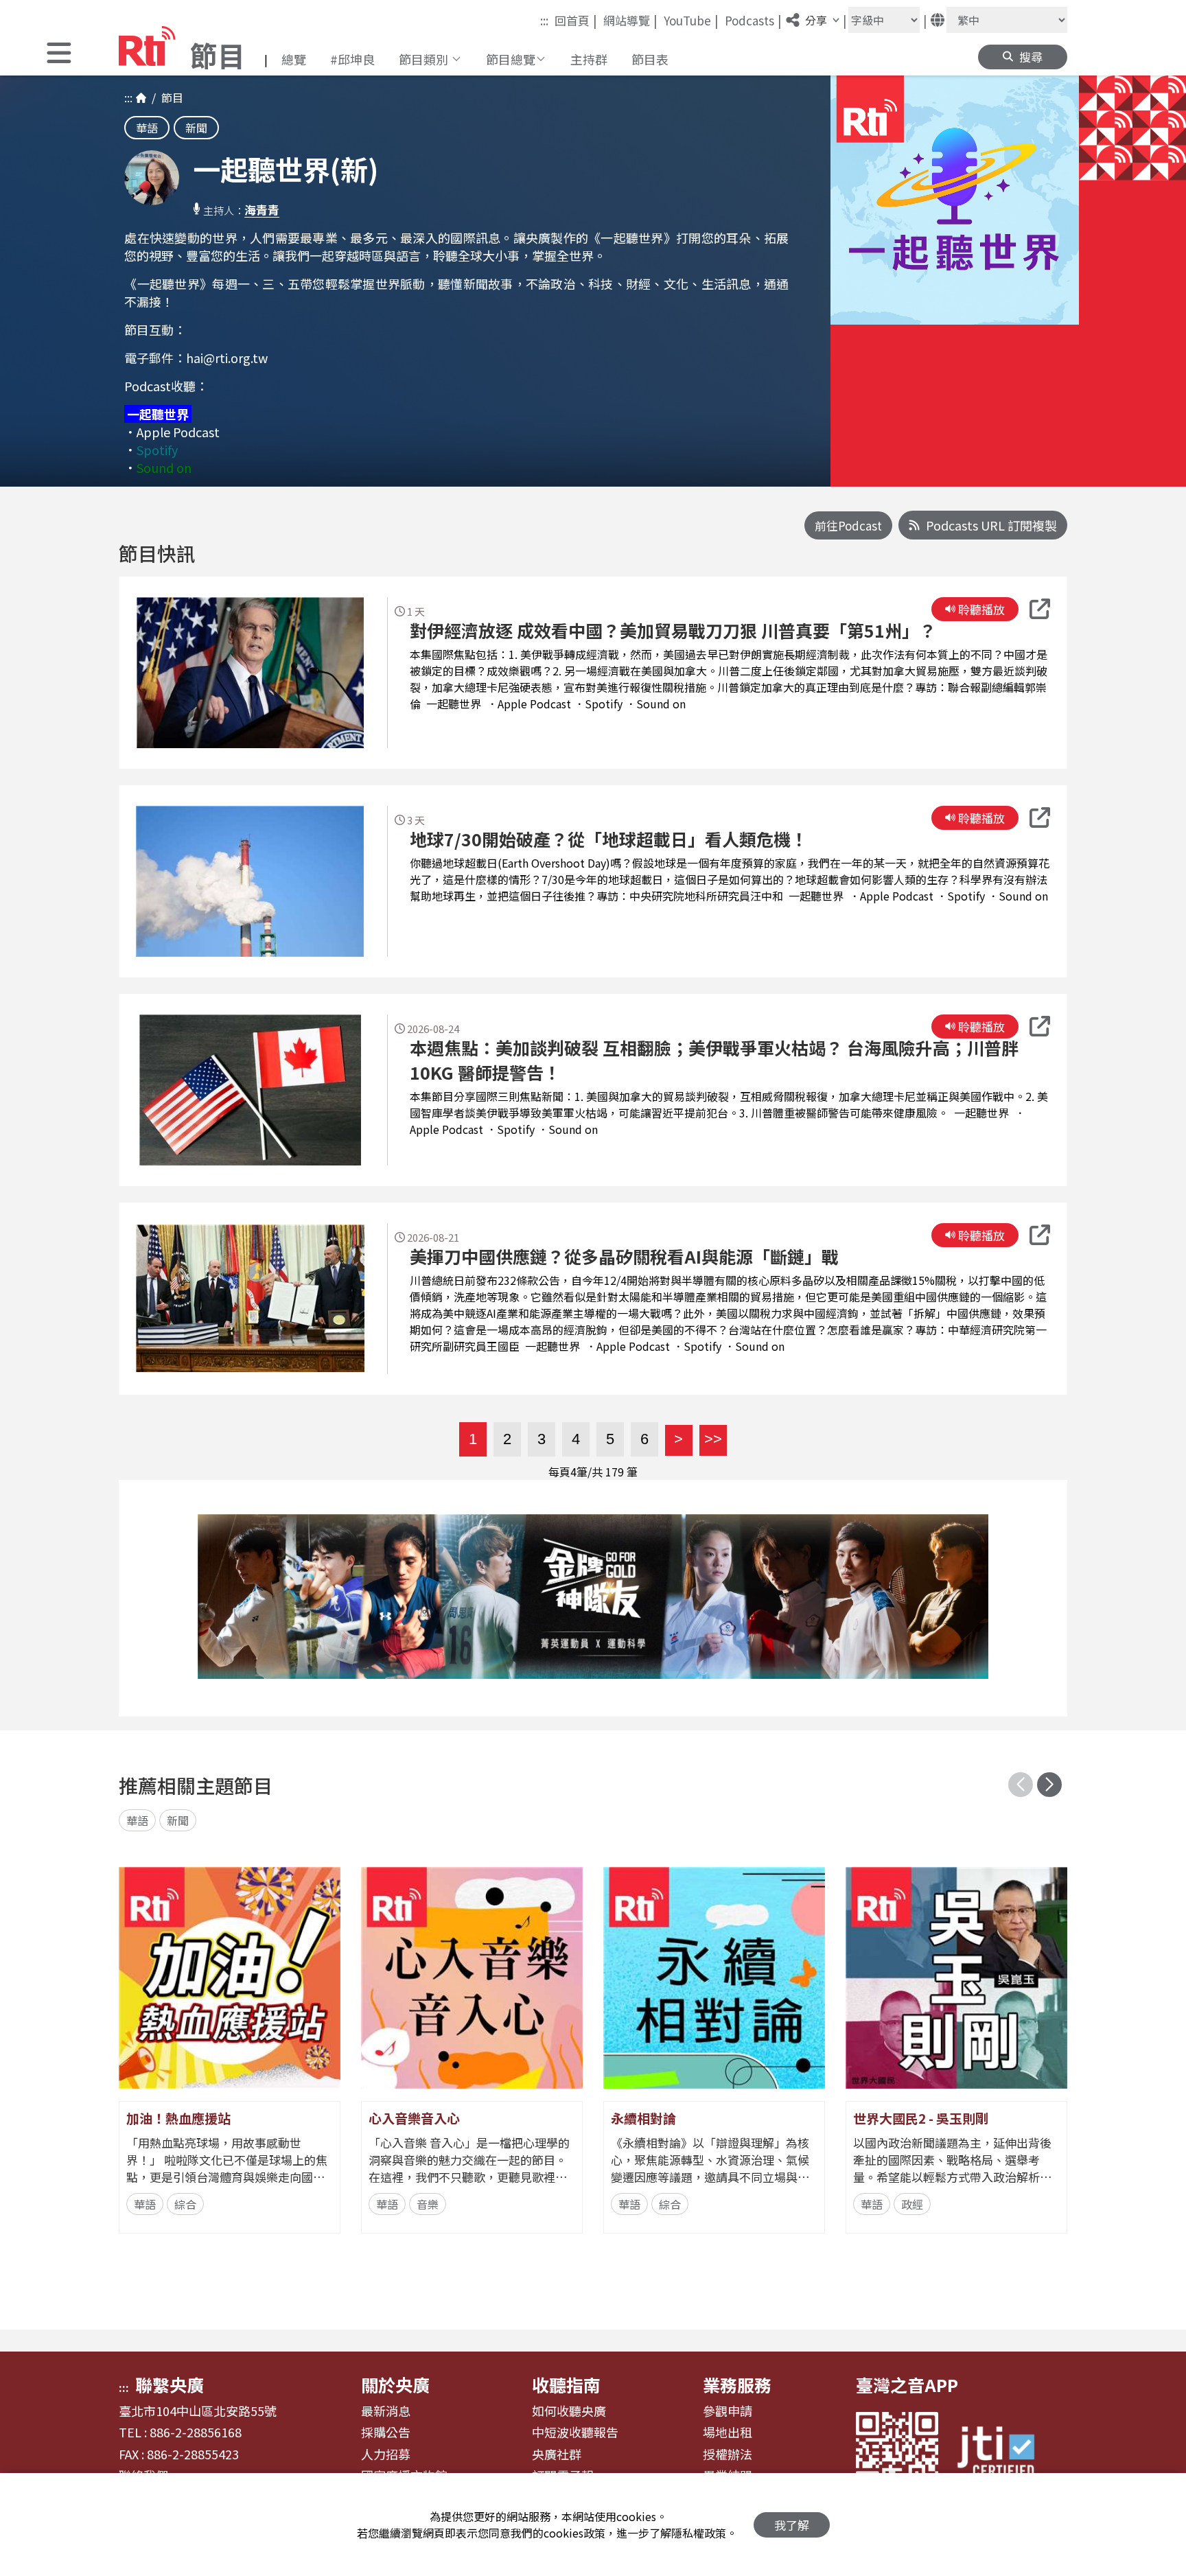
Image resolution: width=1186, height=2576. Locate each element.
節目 (170, 97)
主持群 (589, 59)
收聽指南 (566, 2384)
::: (544, 20)
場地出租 (728, 2433)
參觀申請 (728, 2411)
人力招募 (386, 2455)
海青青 (262, 210)
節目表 (650, 59)
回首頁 (576, 20)
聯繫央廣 (170, 2384)
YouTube (691, 20)
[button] (59, 55)
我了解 (792, 2525)
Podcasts (753, 20)
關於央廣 (395, 2384)
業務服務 (737, 2384)
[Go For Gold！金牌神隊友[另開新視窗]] (593, 1597)
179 (615, 1472)
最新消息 (386, 2411)
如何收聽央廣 (569, 2411)
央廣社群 (557, 2455)
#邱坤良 (352, 59)
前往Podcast (848, 525)
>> (711, 1439)
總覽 (294, 59)
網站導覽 (630, 20)
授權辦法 (728, 2455)
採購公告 (386, 2433)
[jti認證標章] (1004, 2453)
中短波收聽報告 (575, 2433)
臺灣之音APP (907, 2384)
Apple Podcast (178, 432)
